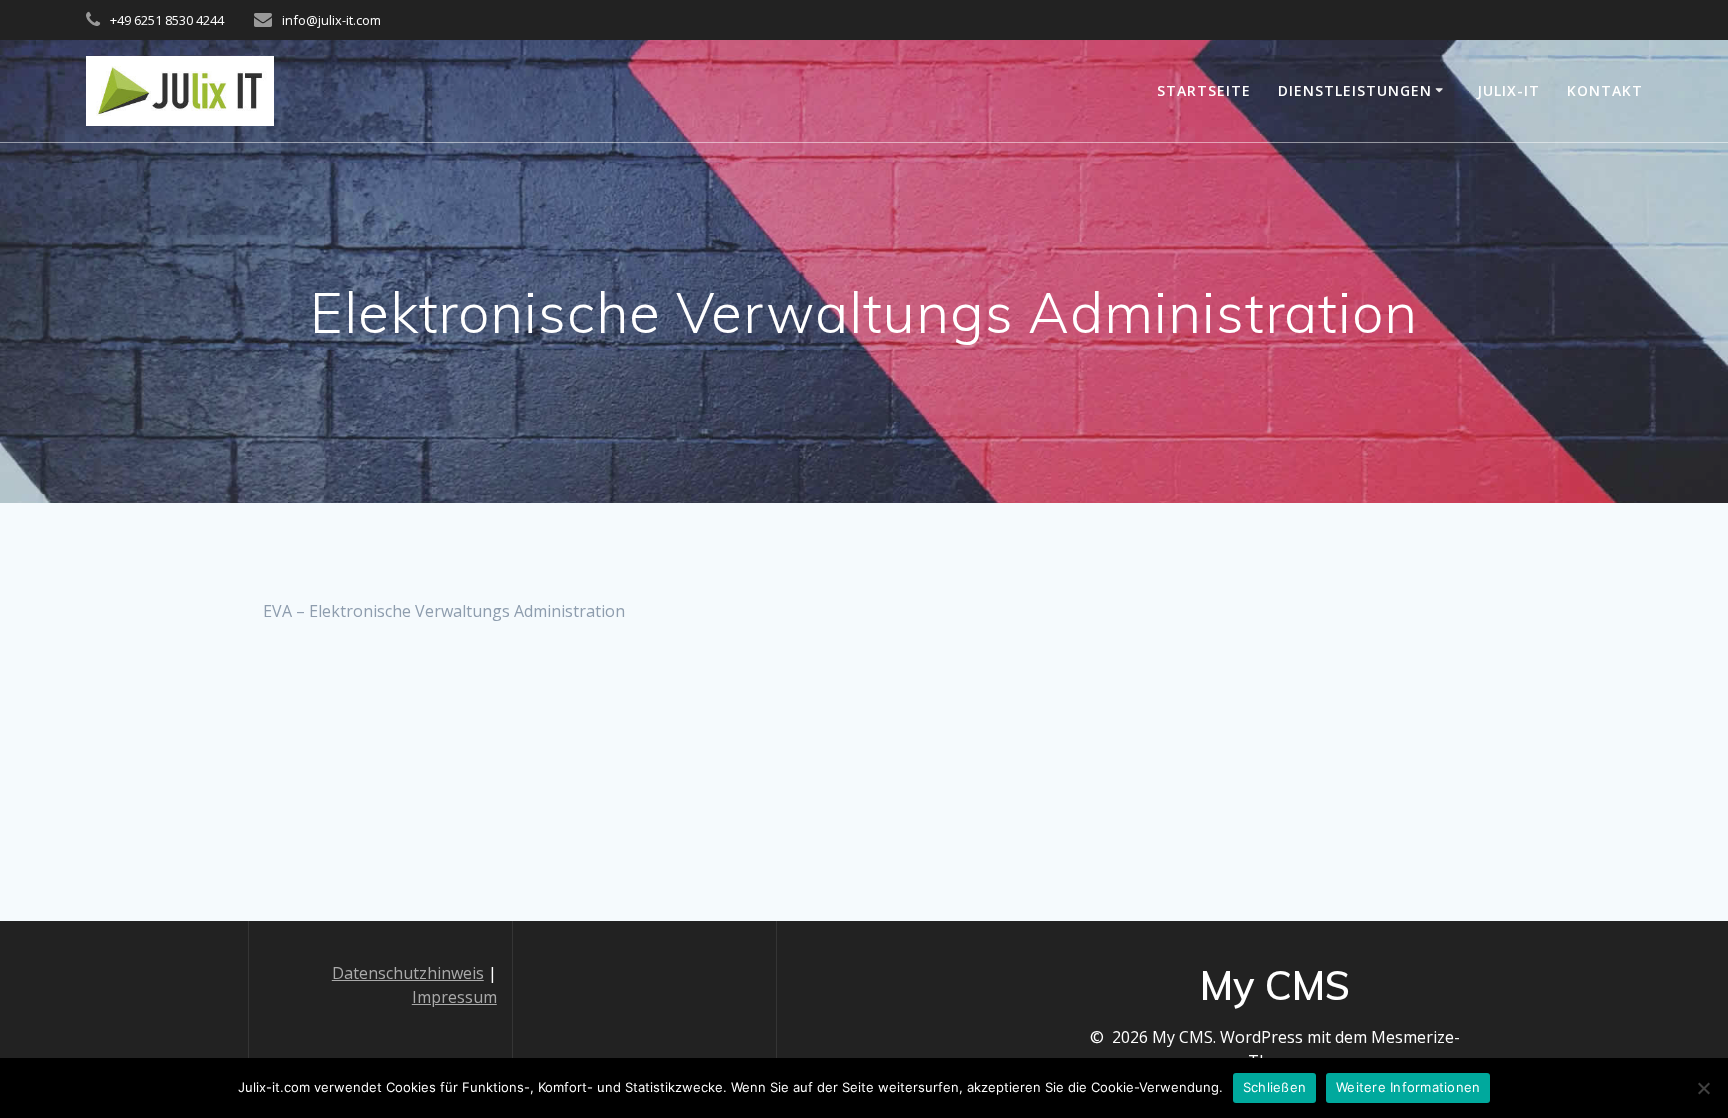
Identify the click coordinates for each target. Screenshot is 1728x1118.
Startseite (1204, 90)
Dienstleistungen (1355, 90)
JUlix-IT (1508, 90)
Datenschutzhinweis (408, 973)
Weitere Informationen (1408, 1087)
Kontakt (1605, 90)
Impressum (454, 997)
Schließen (1274, 1087)
